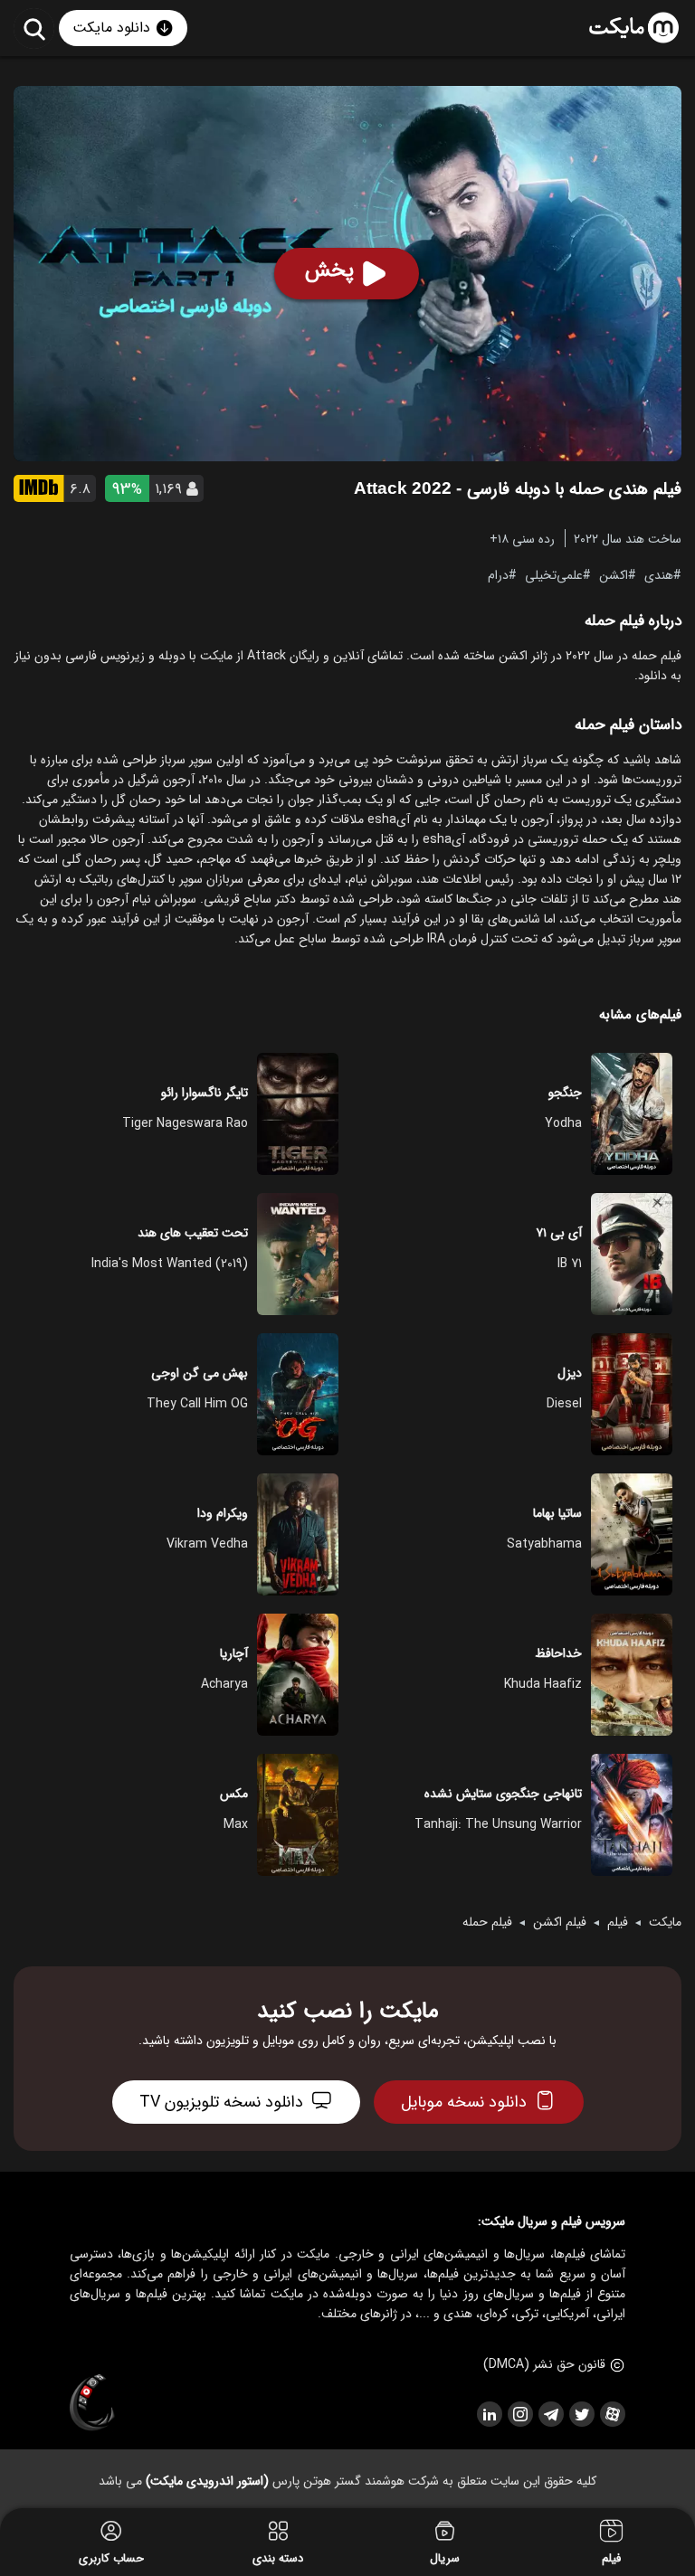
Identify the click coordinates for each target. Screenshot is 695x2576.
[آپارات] (612, 2414)
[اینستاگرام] (519, 2414)
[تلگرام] (550, 2414)
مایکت (665, 1922)
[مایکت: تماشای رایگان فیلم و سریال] (634, 28)
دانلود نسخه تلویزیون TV (221, 2102)
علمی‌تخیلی (554, 574)
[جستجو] (34, 28)
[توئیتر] (581, 2414)
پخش (329, 270)
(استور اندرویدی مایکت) (207, 2481)
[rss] (489, 2414)
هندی (659, 574)
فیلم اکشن (560, 1922)
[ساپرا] (92, 2403)
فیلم (618, 1922)
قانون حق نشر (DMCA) (544, 2364)
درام (498, 574)
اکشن (614, 574)
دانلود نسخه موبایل (464, 2102)
